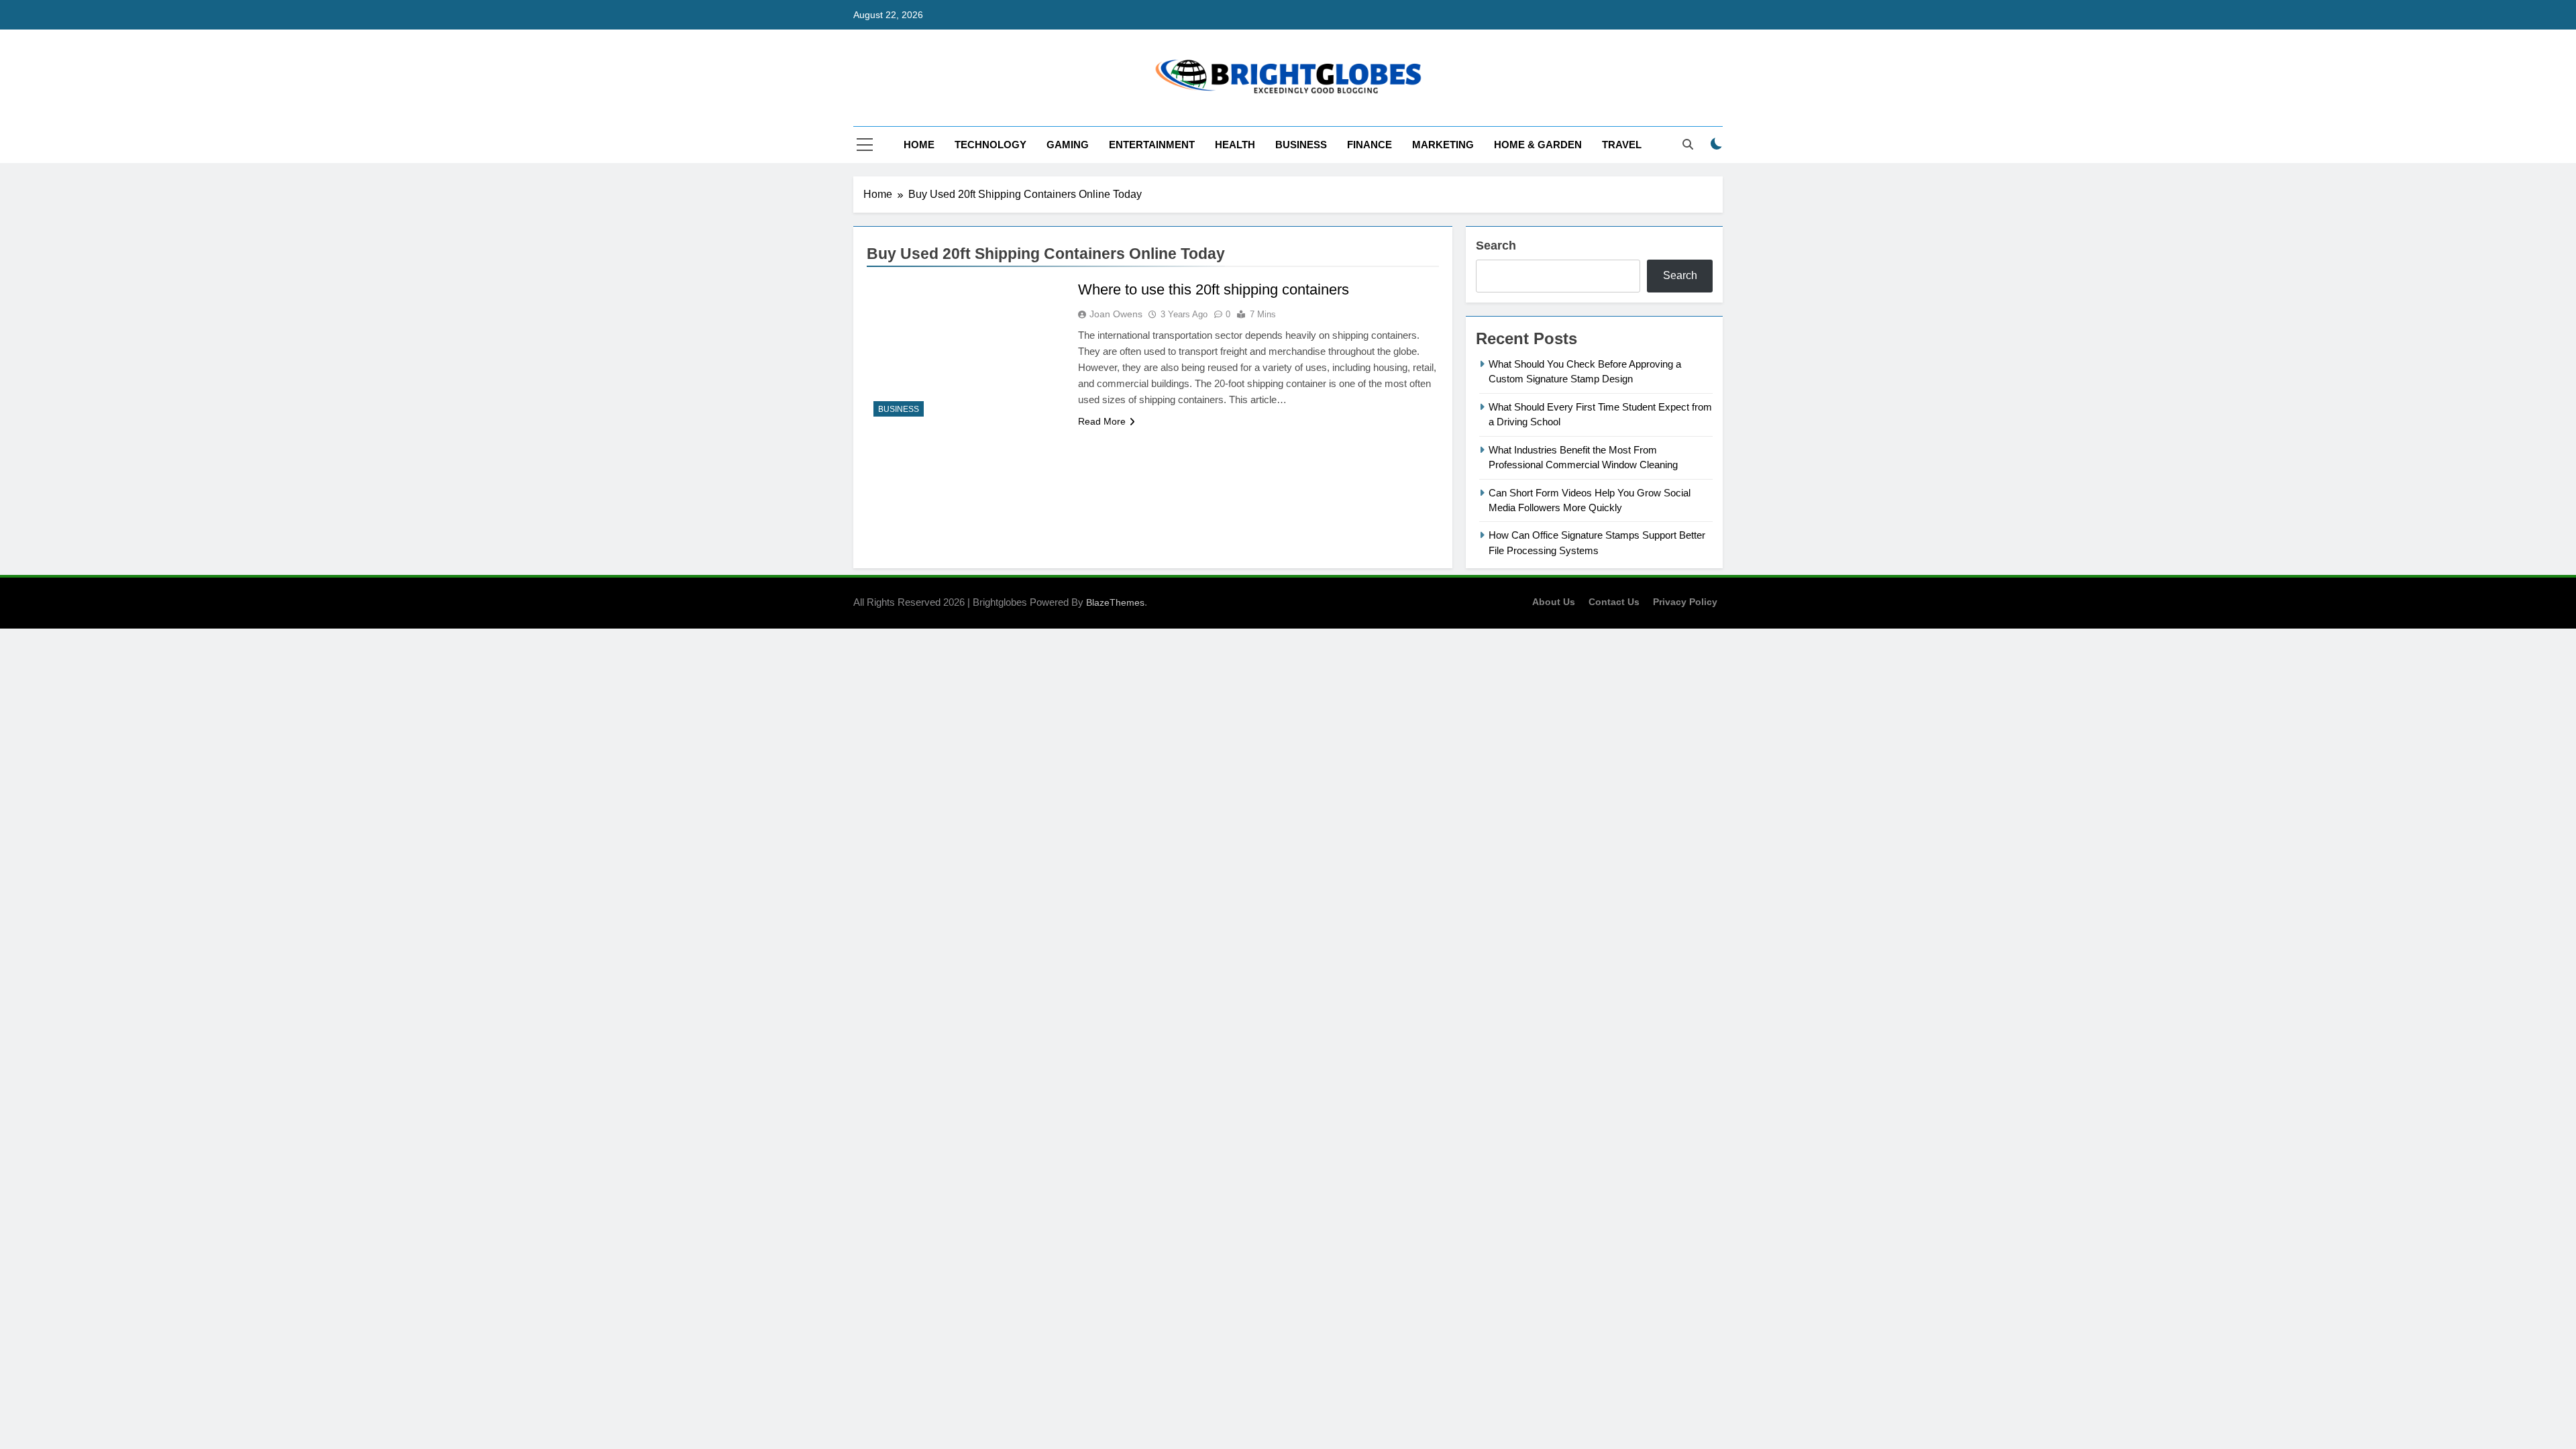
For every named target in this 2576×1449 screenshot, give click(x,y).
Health (1235, 145)
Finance (1370, 145)
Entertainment (1152, 145)
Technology (990, 145)
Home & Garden (1538, 145)
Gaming (1068, 145)
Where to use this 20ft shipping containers (1214, 289)
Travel (1622, 145)
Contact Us (1614, 602)
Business (1301, 145)
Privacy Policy (1685, 602)
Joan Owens (1116, 314)
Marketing (1443, 145)
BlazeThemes (1115, 602)
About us (1554, 602)
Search (1496, 246)
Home (919, 145)
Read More (1102, 421)
